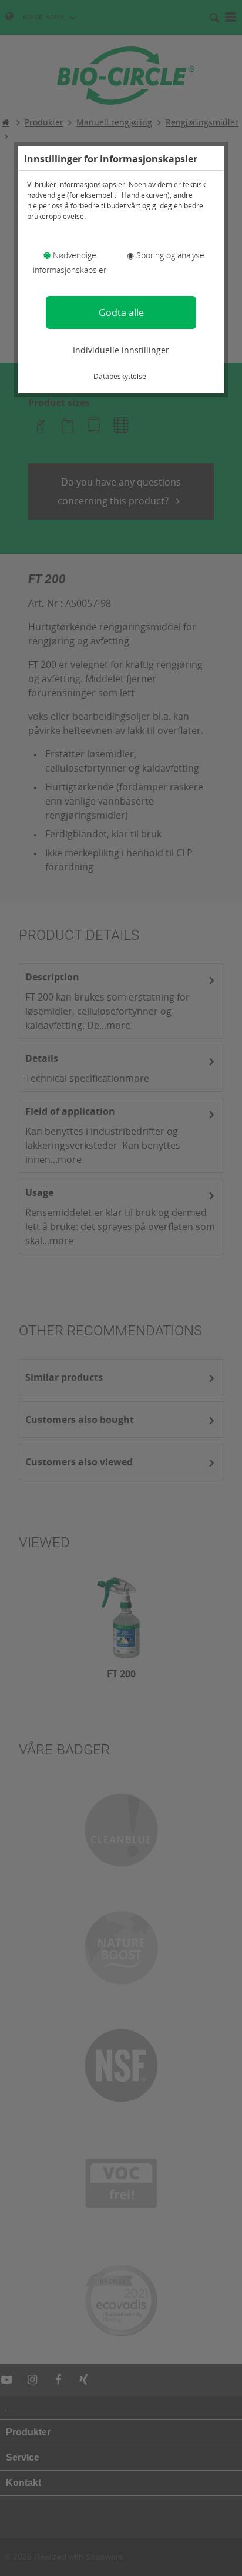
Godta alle (121, 313)
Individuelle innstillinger (121, 350)
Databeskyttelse (120, 376)
